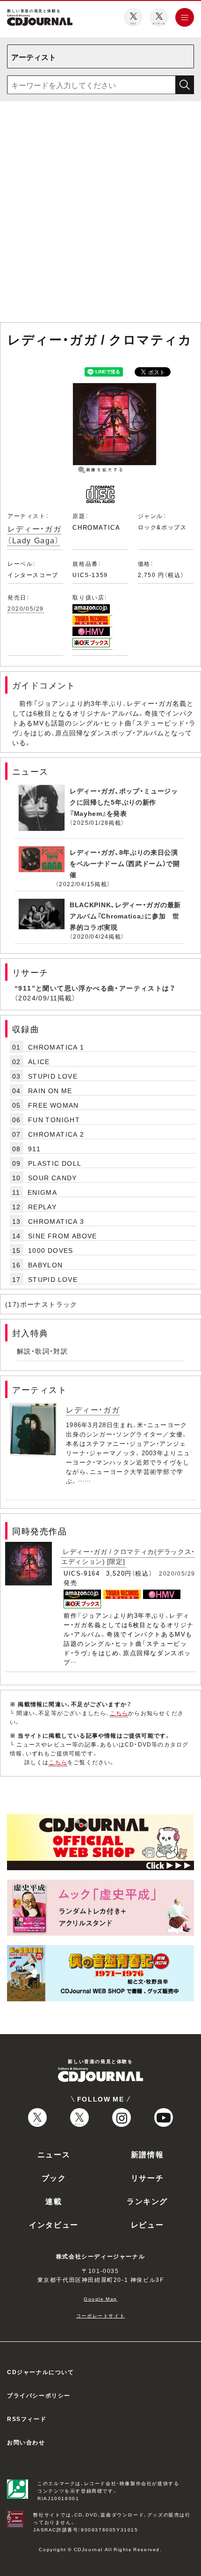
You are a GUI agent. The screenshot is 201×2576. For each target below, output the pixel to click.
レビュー (147, 2224)
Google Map (100, 2298)
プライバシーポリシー (39, 2395)
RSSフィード (27, 2419)
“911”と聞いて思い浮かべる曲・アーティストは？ (95, 988)
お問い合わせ (26, 2442)
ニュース (54, 2154)
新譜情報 (147, 2154)
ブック (54, 2177)
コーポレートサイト (100, 2315)
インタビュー (54, 2224)
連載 (54, 2201)
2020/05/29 (26, 608)
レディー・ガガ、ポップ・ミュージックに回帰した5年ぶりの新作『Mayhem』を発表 (124, 802)
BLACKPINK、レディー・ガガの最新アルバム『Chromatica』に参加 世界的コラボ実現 (125, 916)
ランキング (147, 2201)
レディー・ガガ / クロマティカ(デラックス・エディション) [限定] (128, 1556)
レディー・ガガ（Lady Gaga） (34, 534)
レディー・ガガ (93, 1409)
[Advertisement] (100, 214)
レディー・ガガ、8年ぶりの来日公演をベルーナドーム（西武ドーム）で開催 (125, 863)
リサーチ (147, 2177)
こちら (119, 1713)
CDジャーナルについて (41, 2372)
